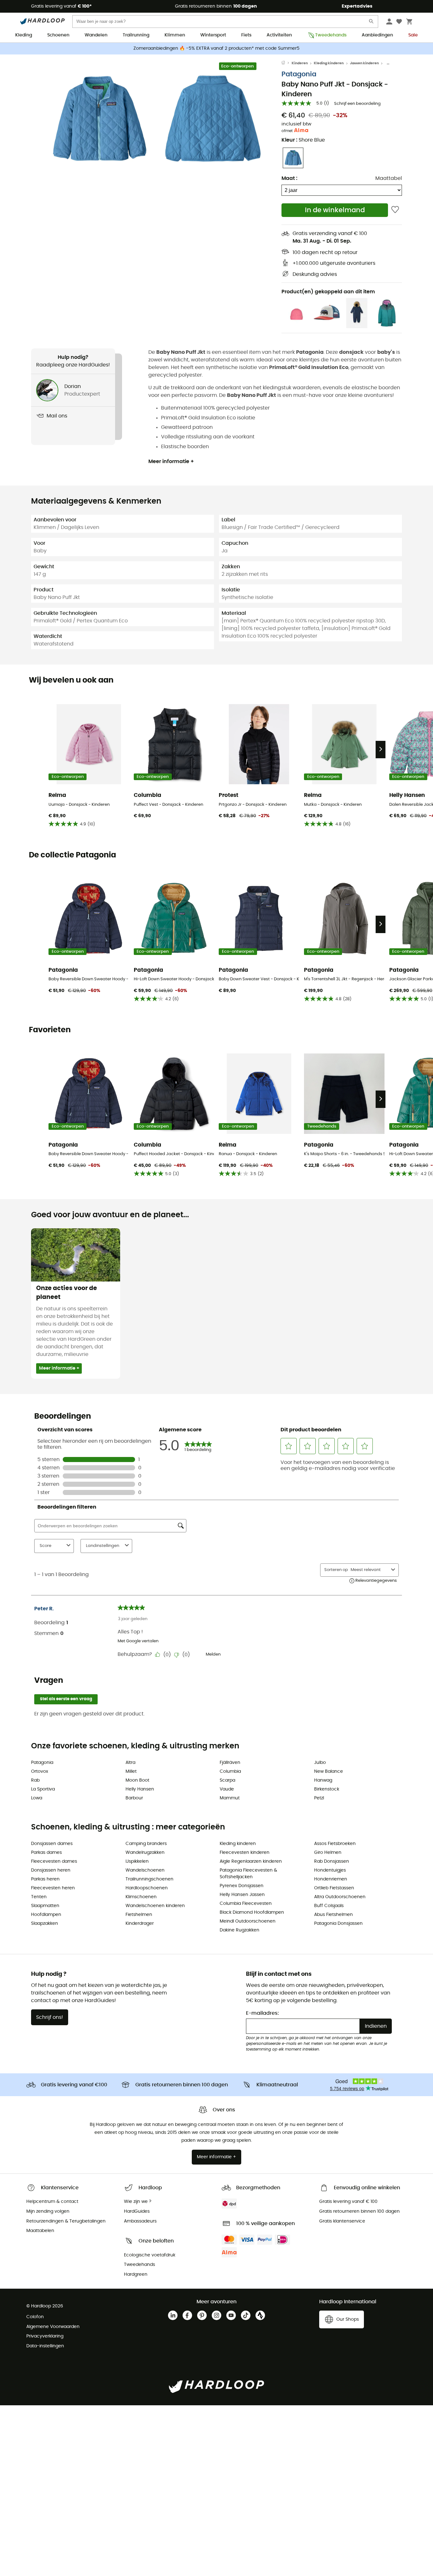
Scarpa (227, 1780)
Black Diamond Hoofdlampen (252, 1912)
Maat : (289, 178)
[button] (99, 119)
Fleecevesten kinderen (245, 1853)
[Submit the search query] (372, 23)
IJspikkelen (137, 1861)
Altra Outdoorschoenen (340, 1897)
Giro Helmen (328, 1853)
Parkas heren (45, 1879)
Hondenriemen (331, 1879)
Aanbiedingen (377, 35)
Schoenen (58, 35)
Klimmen (175, 35)
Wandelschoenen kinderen (155, 1906)
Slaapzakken (45, 1924)
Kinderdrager (140, 1924)
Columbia (230, 1771)
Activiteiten (279, 35)
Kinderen (300, 63)
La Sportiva (43, 1789)
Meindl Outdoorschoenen (248, 1921)
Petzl (319, 1798)
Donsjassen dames (52, 1844)
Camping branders (146, 1844)
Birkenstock (327, 1789)
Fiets (246, 35)
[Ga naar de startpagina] (287, 63)
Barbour (134, 1798)
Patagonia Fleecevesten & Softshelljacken (248, 1874)
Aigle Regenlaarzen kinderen (251, 1861)
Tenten (39, 1897)
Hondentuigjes (330, 1870)
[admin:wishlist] (395, 210)
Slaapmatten (45, 1906)
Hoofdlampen (46, 1915)
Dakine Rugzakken (239, 1930)
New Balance (329, 1771)
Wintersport (213, 35)
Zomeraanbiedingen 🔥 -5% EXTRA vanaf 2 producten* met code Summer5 (217, 48)
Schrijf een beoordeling (357, 104)
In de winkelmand (335, 210)
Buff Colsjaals (329, 1906)
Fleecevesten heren (53, 1888)
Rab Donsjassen (332, 1861)
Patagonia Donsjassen (338, 1924)
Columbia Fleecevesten (246, 1904)
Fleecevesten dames (54, 1861)
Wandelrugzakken (145, 1853)
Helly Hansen (140, 1789)
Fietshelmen (139, 1915)
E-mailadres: (262, 2013)
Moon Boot (137, 1780)
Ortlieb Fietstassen (334, 1888)
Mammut (230, 1798)
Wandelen (96, 35)
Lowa (37, 1798)
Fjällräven (230, 1763)
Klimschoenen (141, 1897)
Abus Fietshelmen (333, 1915)
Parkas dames (46, 1853)
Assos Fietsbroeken (335, 1844)
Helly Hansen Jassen (242, 1895)
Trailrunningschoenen (149, 1879)
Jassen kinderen (364, 63)
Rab (35, 1780)
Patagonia (299, 74)
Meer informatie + (171, 461)
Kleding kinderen (329, 63)
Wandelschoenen (145, 1870)
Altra (130, 1763)
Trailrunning (136, 35)
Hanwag (323, 1780)
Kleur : (303, 140)
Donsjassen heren (51, 1870)
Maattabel (389, 178)
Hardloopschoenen (147, 1888)
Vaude (227, 1789)
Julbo (320, 1763)
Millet (131, 1771)
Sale (413, 35)
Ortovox (40, 1771)
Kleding (24, 35)
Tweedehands (331, 35)
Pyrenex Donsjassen (242, 1886)
